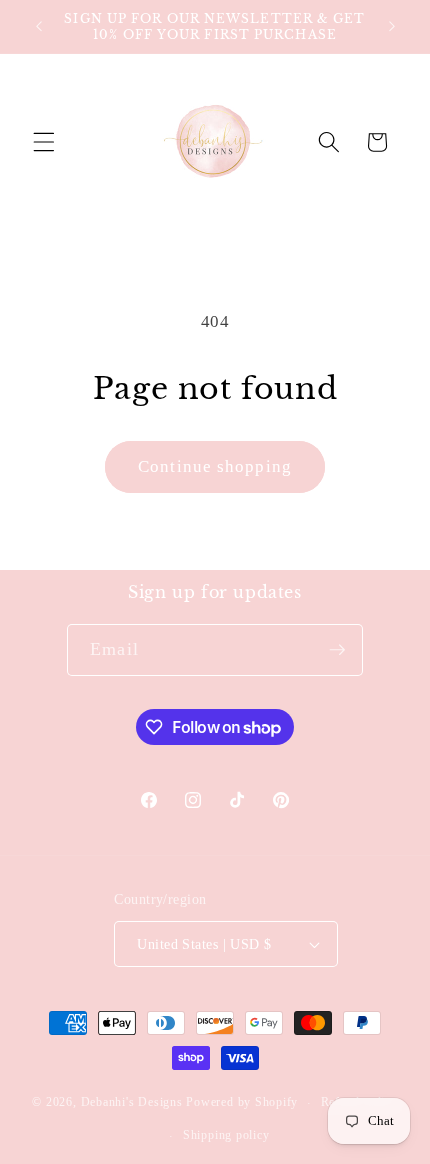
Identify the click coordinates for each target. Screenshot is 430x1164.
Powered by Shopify (242, 1103)
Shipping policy (226, 1135)
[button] (44, 142)
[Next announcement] (392, 27)
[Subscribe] (337, 650)
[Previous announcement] (39, 27)
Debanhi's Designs (132, 1103)
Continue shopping (215, 466)
